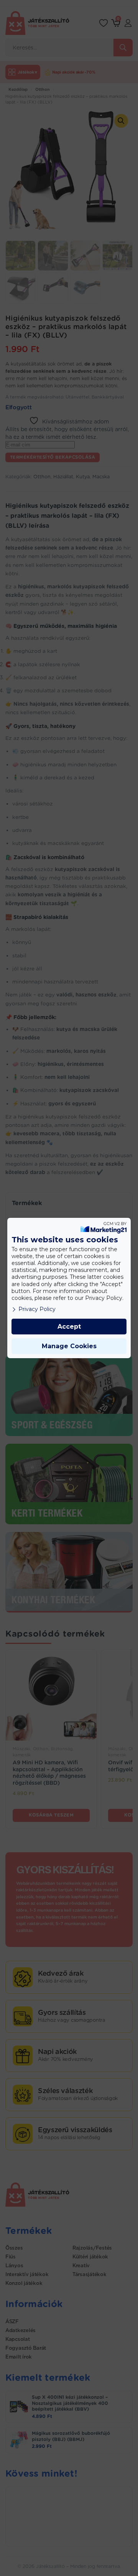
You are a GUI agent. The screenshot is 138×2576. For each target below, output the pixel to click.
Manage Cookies (69, 1346)
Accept (69, 1327)
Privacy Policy (37, 1309)
